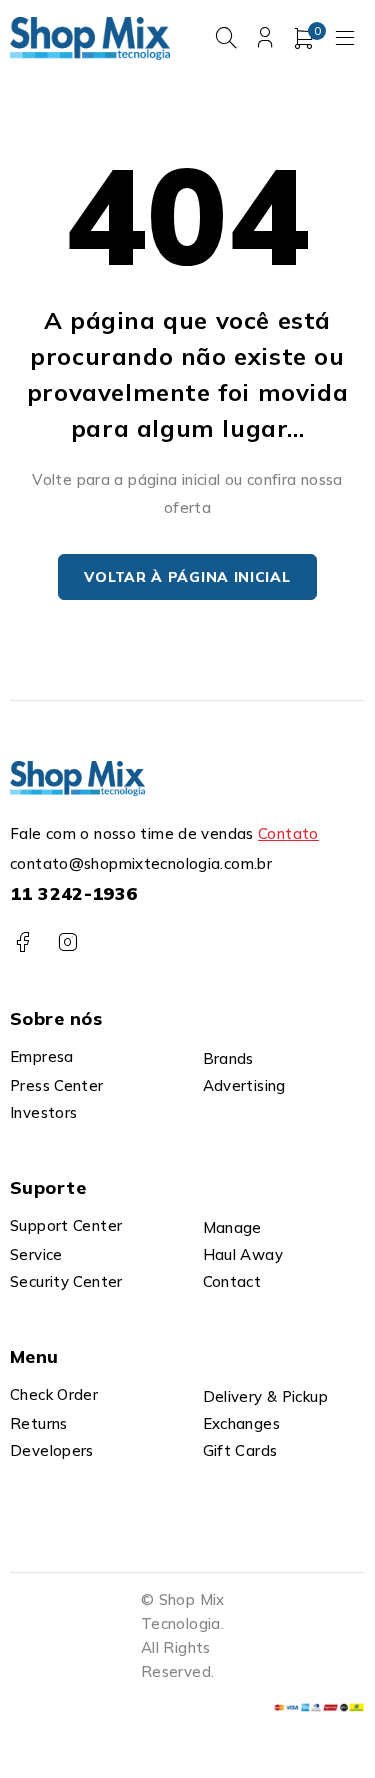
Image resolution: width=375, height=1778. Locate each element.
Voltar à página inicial (187, 577)
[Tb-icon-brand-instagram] (67, 942)
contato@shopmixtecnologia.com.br (141, 863)
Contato (288, 833)
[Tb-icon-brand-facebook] (22, 942)
